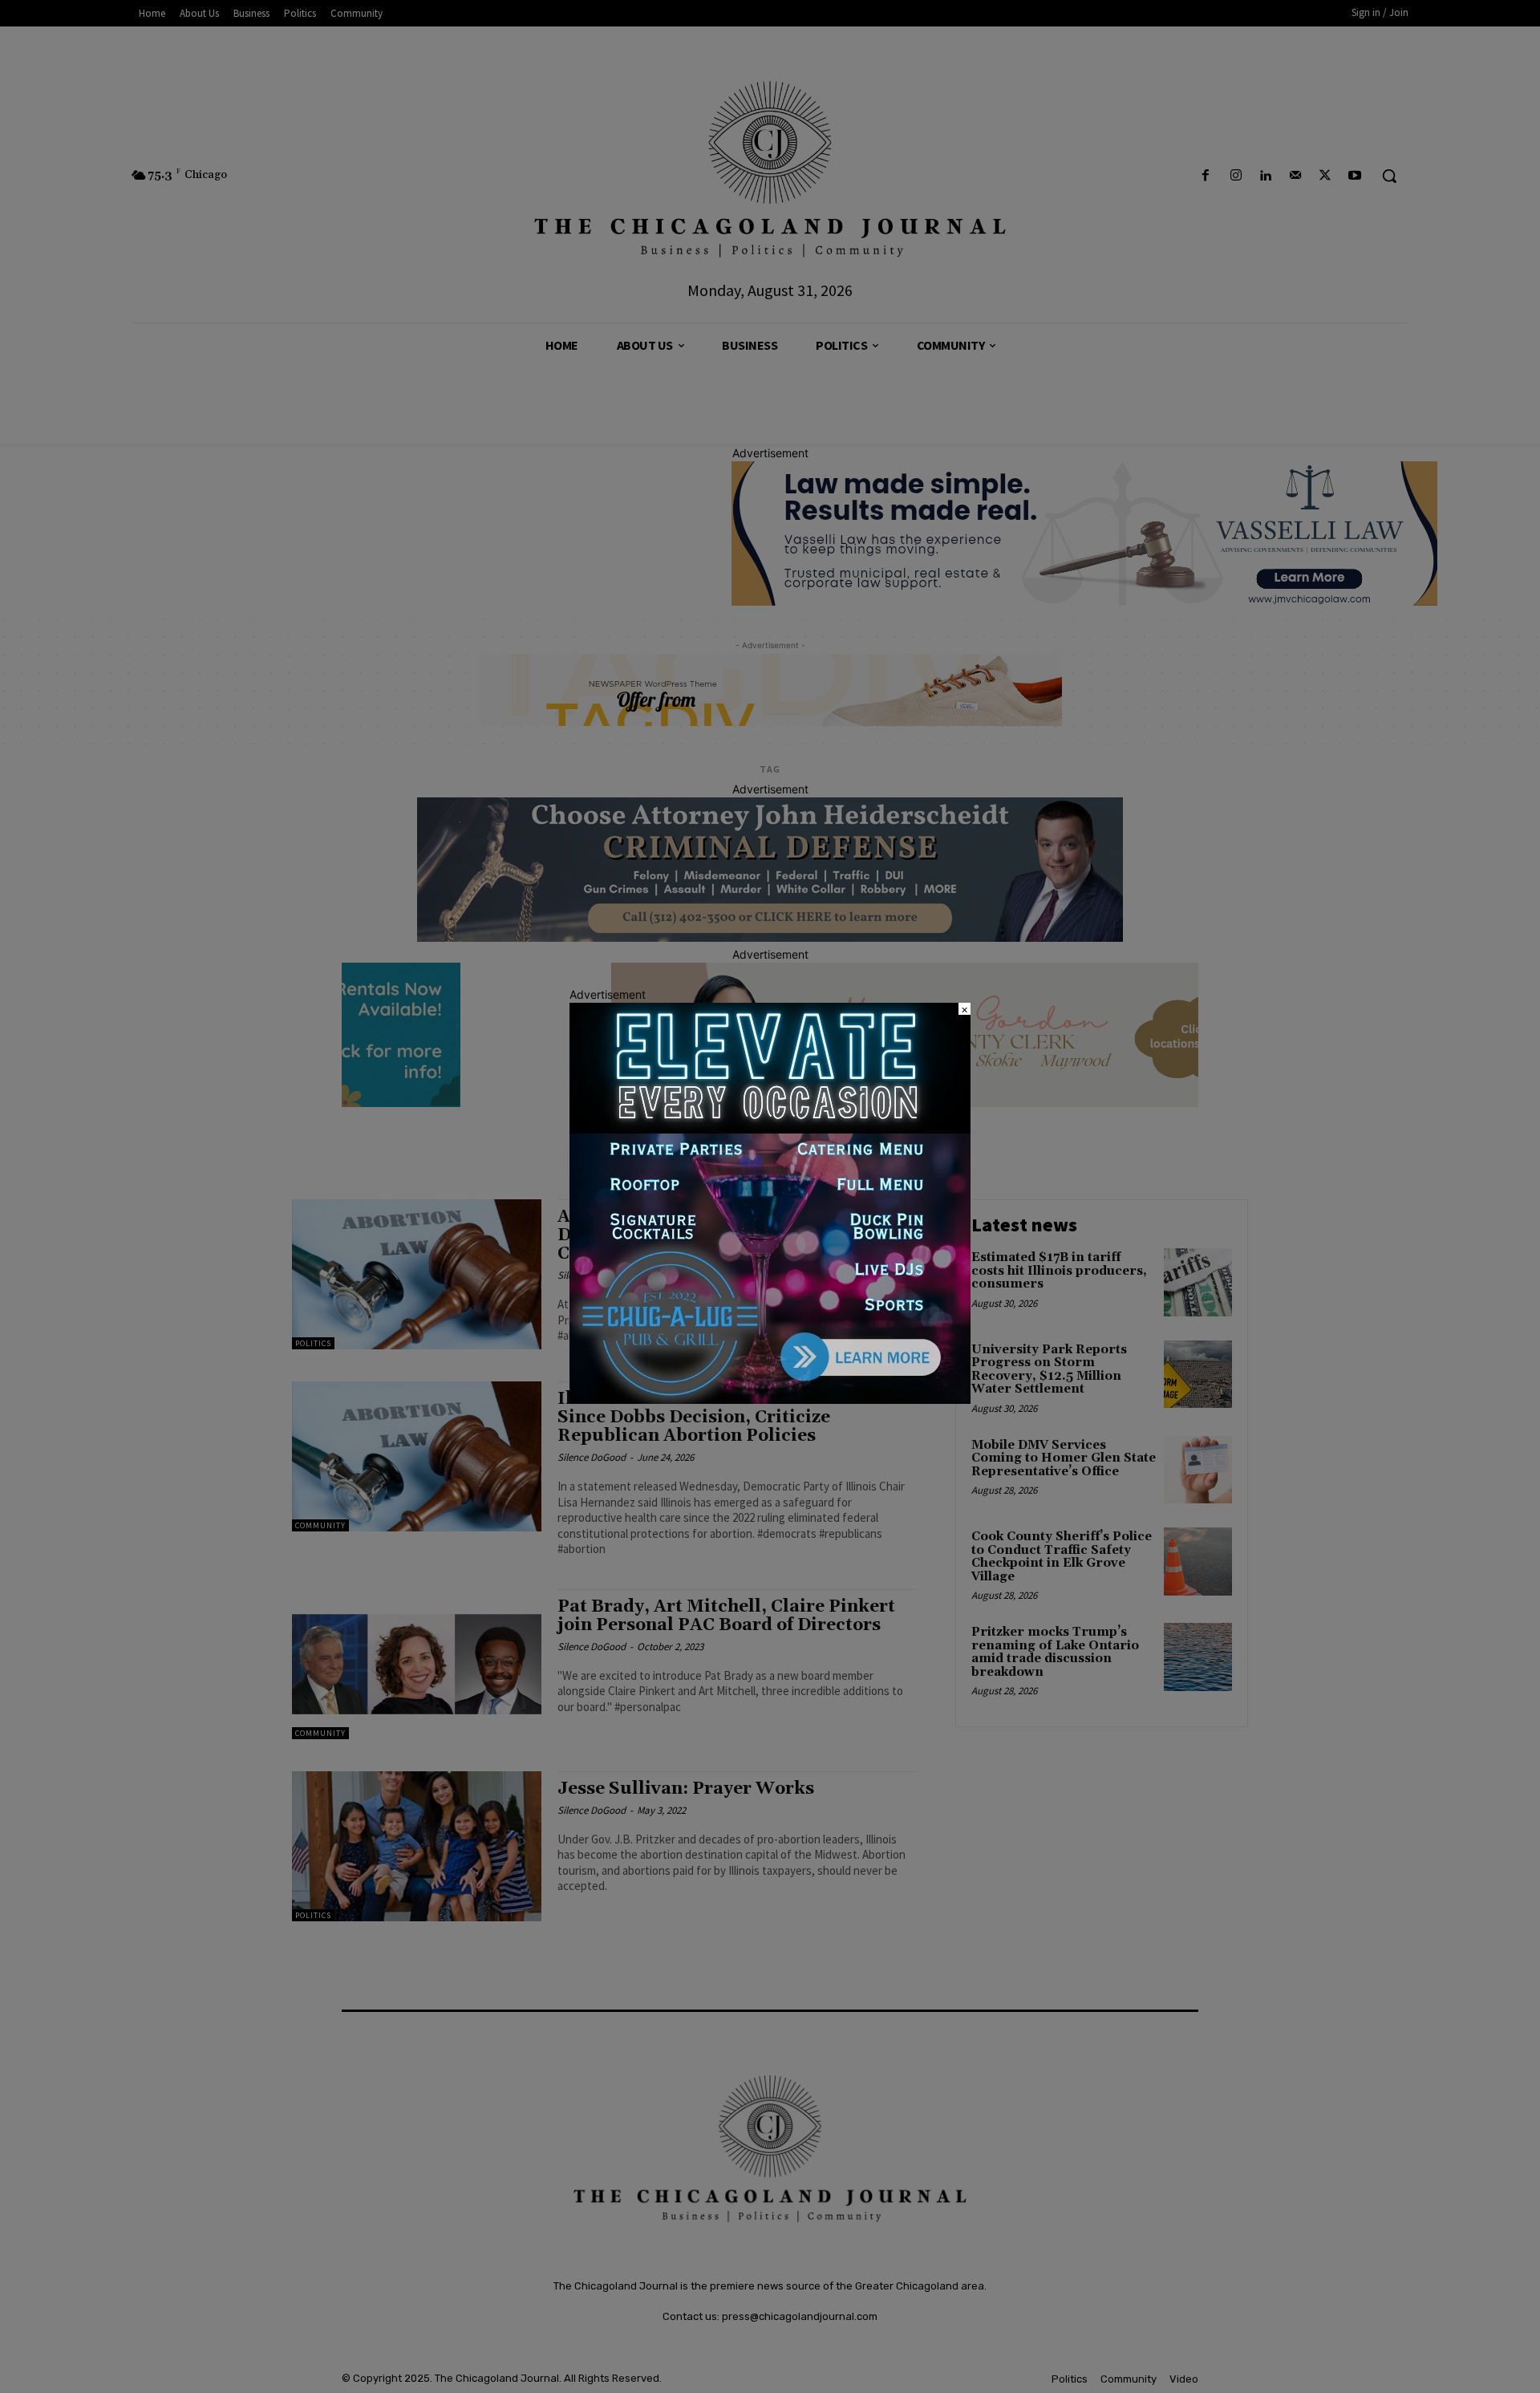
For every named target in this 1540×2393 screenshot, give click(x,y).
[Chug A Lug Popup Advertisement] (770, 1399)
